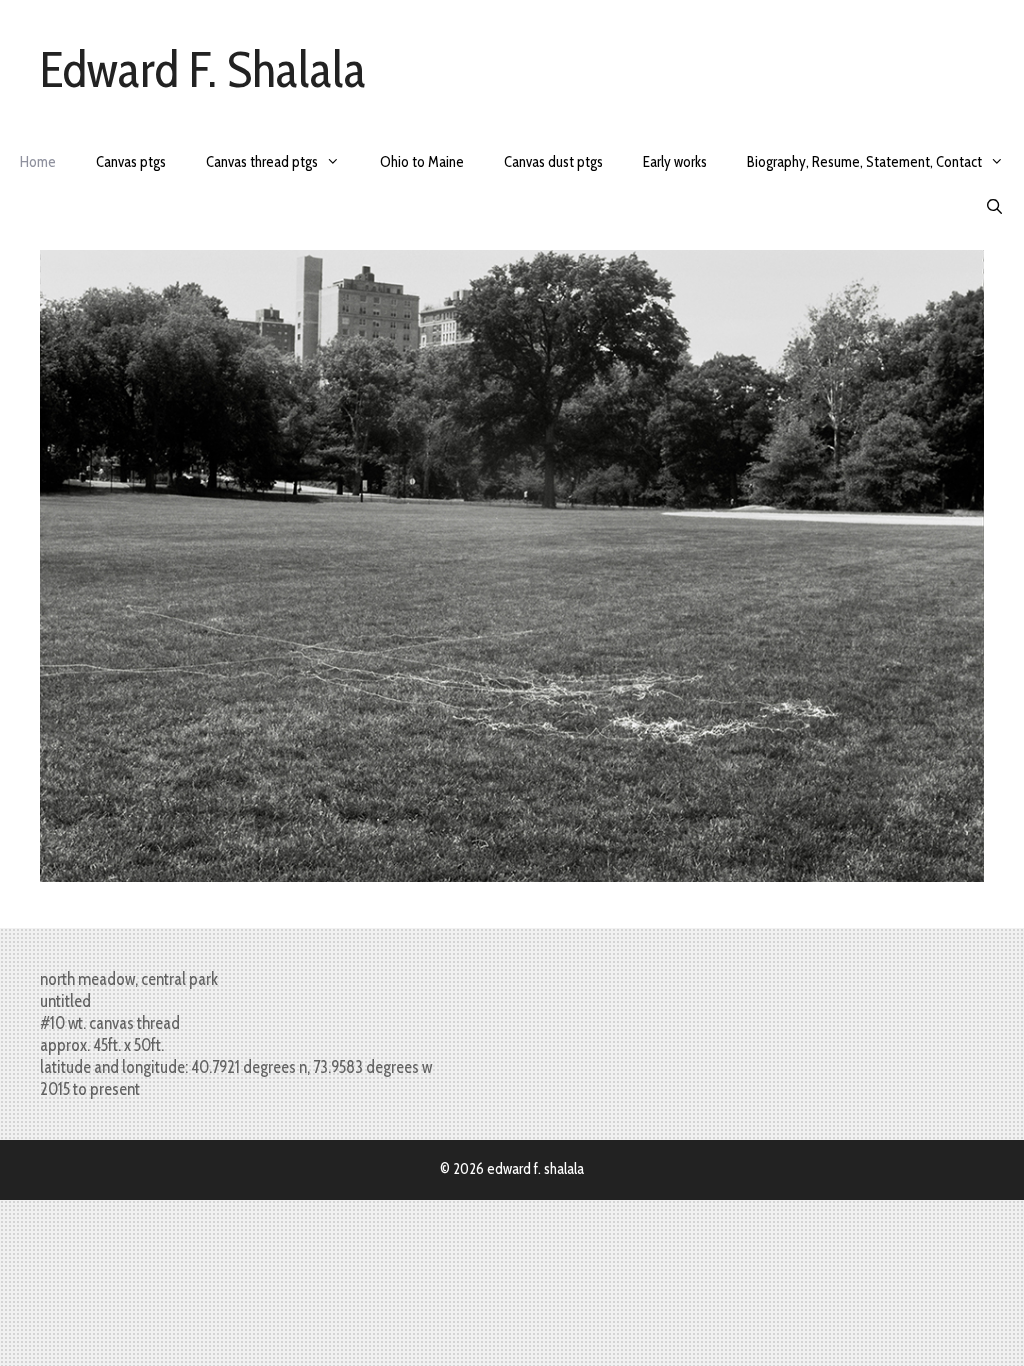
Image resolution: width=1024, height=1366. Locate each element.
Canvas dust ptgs (553, 162)
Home (38, 162)
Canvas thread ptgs (262, 162)
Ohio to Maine (422, 162)
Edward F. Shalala (203, 69)
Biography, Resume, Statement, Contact (864, 162)
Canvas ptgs (131, 162)
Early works (675, 162)
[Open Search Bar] (994, 207)
